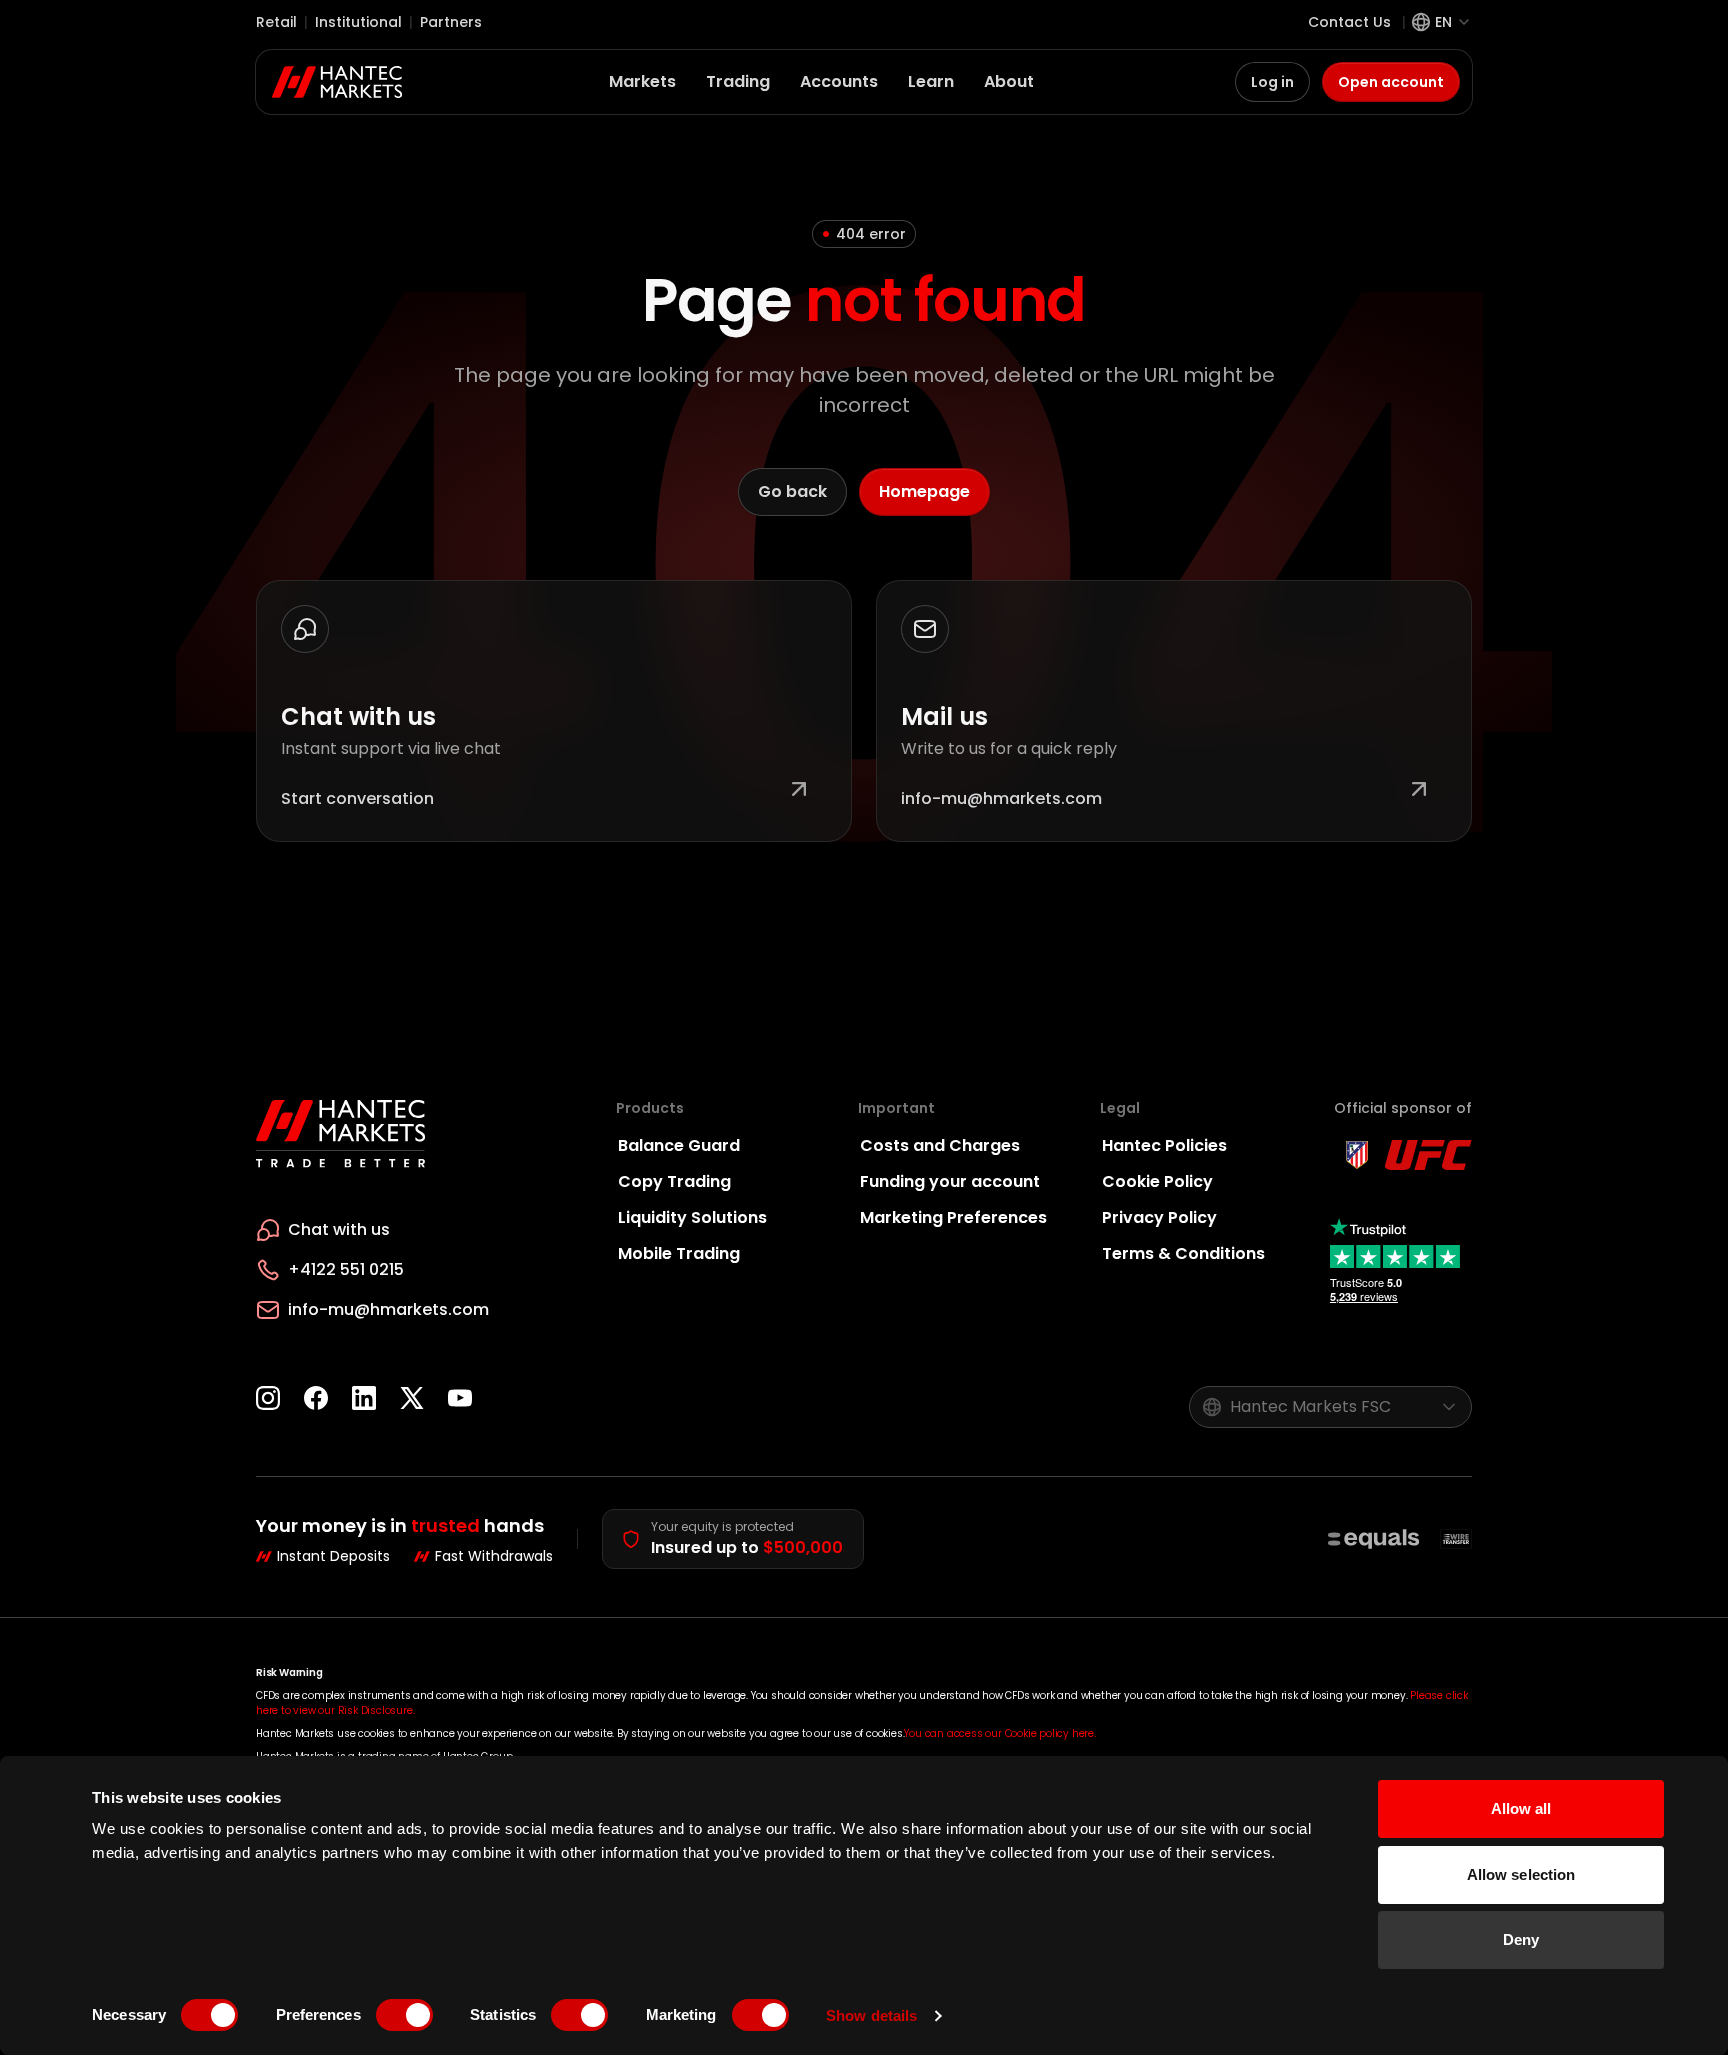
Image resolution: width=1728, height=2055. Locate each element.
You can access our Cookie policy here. (999, 1733)
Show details (871, 2015)
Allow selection (1521, 1874)
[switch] (404, 2015)
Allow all (1521, 1808)
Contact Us (1349, 22)
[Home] (338, 82)
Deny (1521, 1939)
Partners (451, 22)
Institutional (358, 22)
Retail (276, 22)
